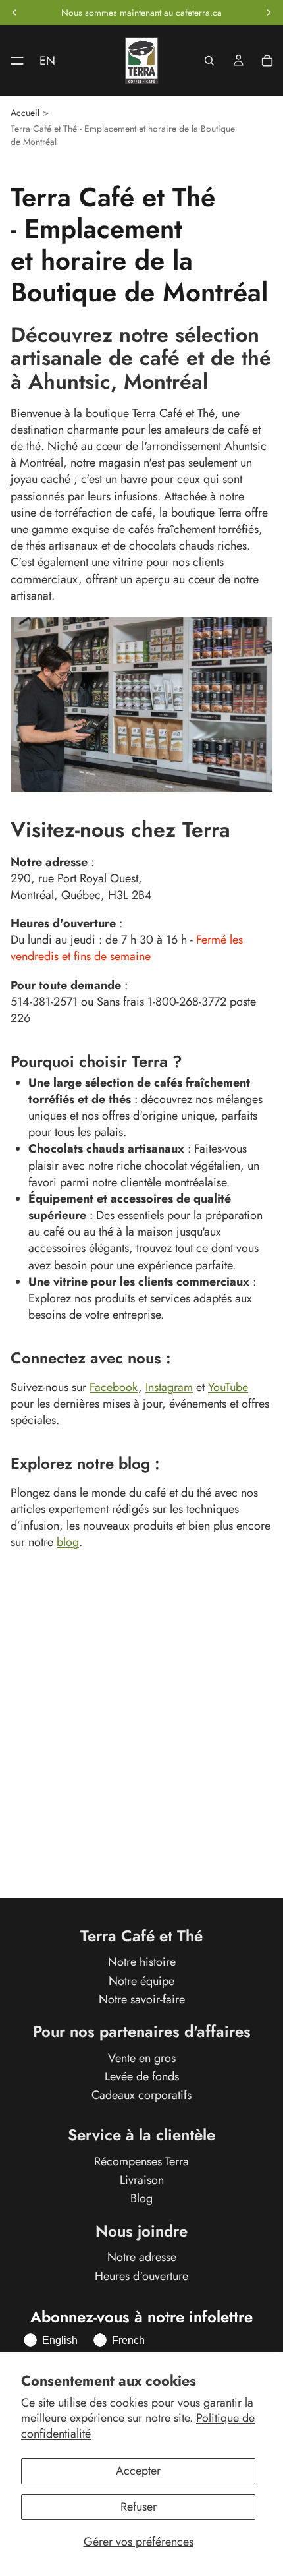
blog (68, 1542)
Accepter (138, 2471)
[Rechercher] (209, 61)
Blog (141, 2199)
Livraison (142, 2181)
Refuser (139, 2507)
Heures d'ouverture (141, 2276)
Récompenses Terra (141, 2161)
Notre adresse (142, 2258)
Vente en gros (142, 2058)
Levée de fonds (142, 2076)
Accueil (25, 113)
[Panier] (267, 61)
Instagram (169, 1387)
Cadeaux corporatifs (141, 2095)
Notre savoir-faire (142, 1999)
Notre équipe (141, 1981)
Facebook (114, 1387)
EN (47, 61)
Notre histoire (142, 1962)
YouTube (228, 1387)
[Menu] (12, 61)
